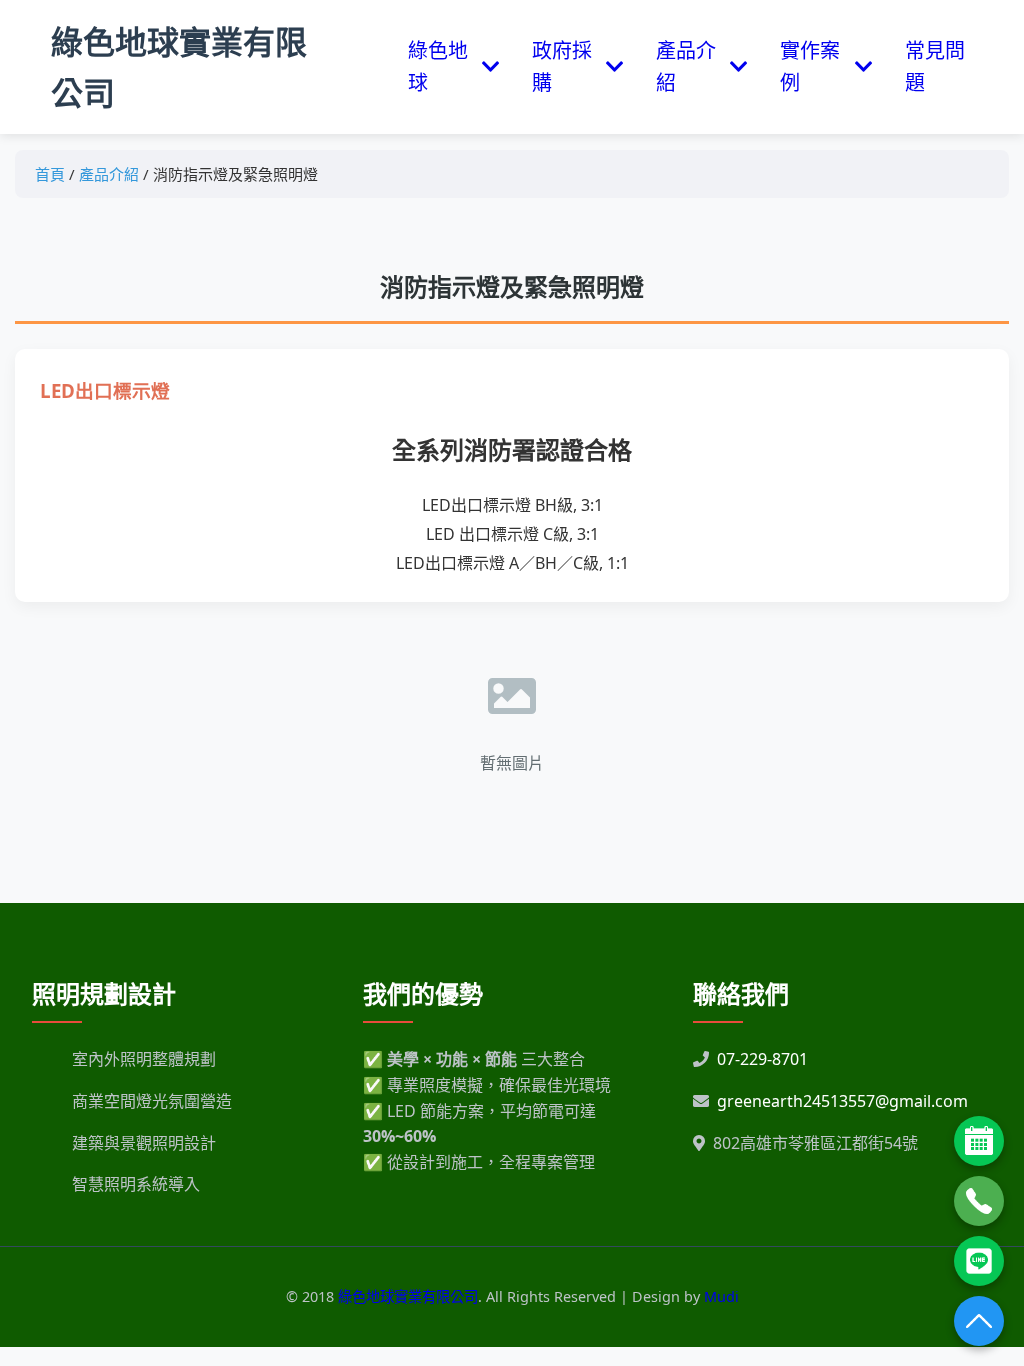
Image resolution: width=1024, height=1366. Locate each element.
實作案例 (810, 66)
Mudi (721, 1296)
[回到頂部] (979, 1321)
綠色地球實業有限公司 (179, 67)
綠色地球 (438, 66)
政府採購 (562, 66)
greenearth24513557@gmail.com (842, 1101)
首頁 (50, 174)
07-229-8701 (762, 1059)
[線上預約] (979, 1141)
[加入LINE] (979, 1261)
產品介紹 (686, 66)
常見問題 (935, 66)
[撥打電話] (979, 1201)
